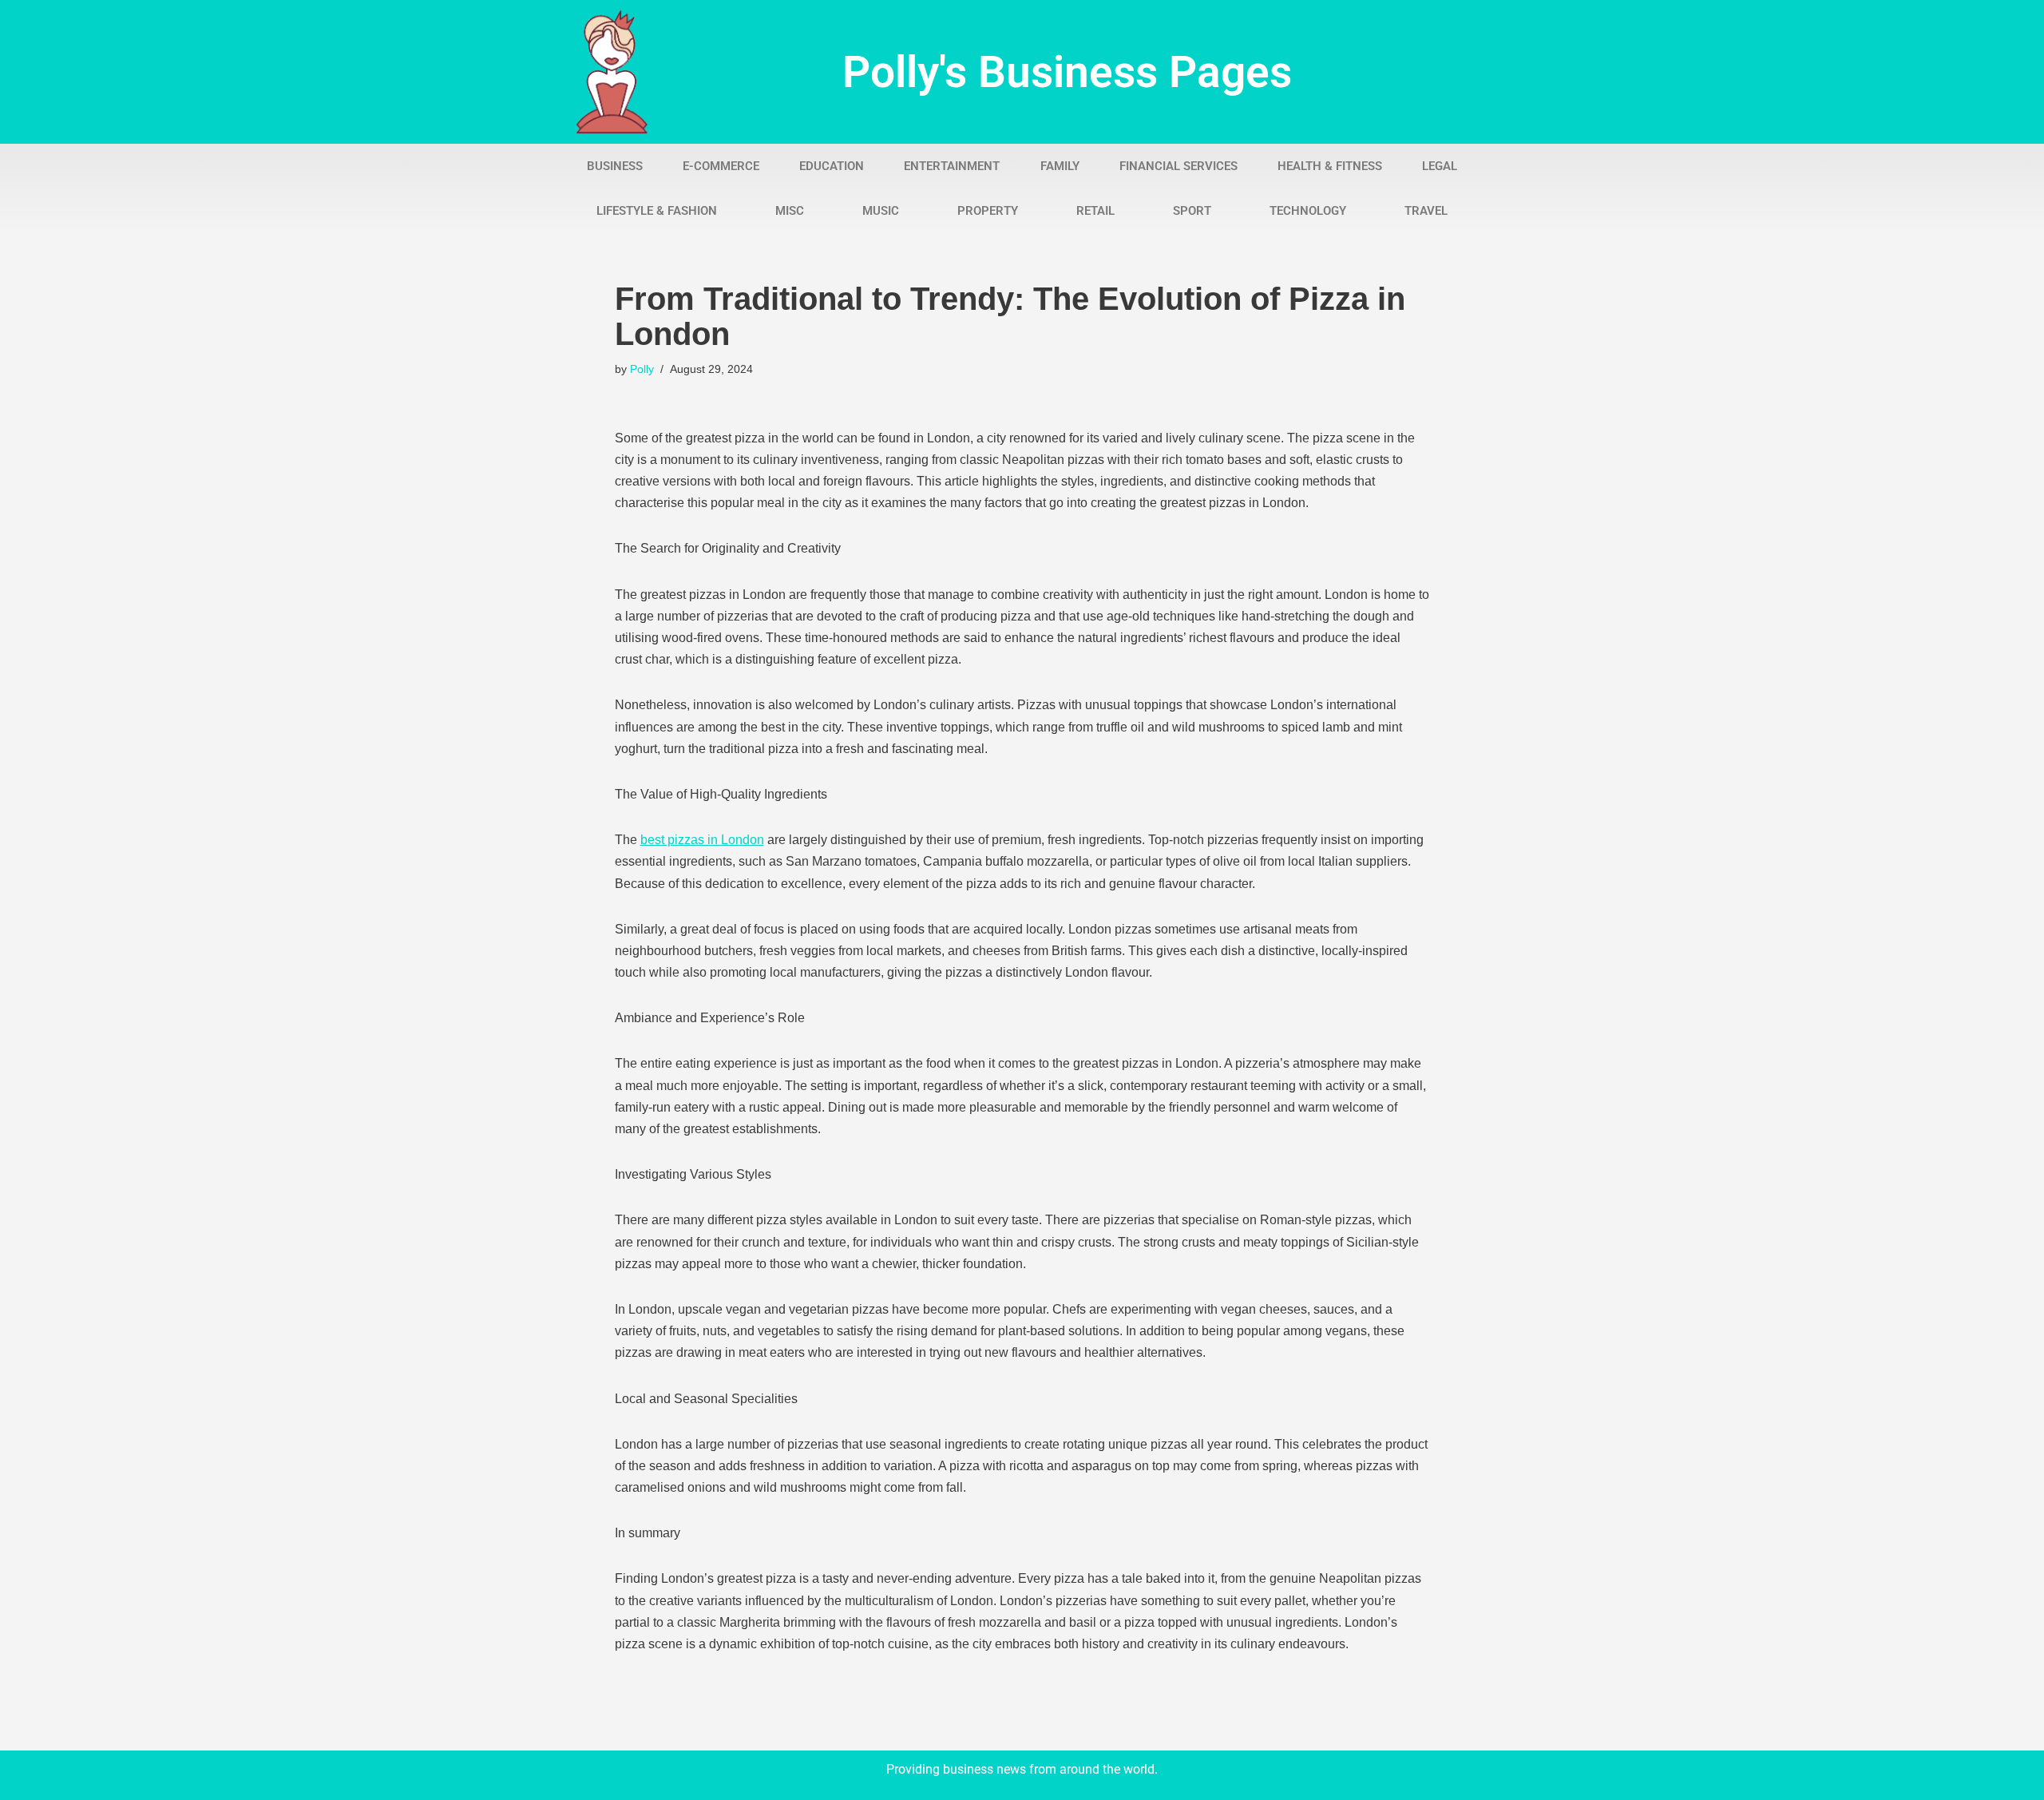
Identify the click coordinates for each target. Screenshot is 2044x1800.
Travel (1426, 211)
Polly (642, 369)
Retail (1095, 211)
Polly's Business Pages (1067, 72)
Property (988, 211)
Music (881, 211)
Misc (790, 211)
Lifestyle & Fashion (657, 211)
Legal (1440, 166)
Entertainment (952, 166)
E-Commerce (721, 166)
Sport (1192, 211)
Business (615, 166)
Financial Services (1178, 166)
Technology (1308, 211)
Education (832, 166)
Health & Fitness (1330, 166)
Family (1060, 166)
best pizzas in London (702, 840)
